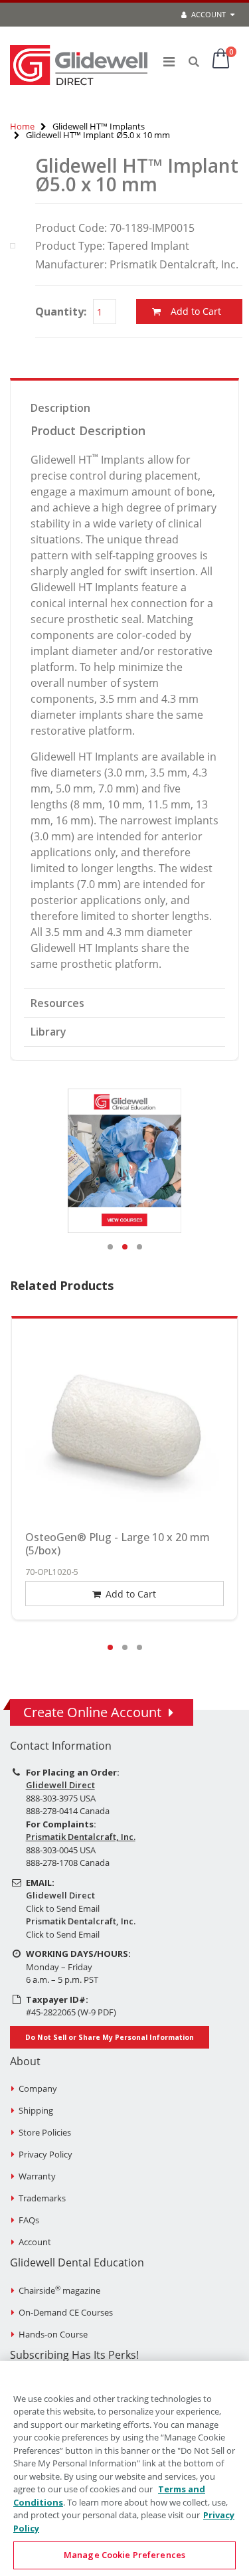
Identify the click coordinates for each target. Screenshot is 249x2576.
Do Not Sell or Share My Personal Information (110, 2037)
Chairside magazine (59, 2290)
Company (38, 2088)
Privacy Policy (45, 2154)
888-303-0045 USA (61, 1850)
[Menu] (169, 61)
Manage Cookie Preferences (124, 2555)
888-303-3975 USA (61, 1798)
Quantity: (61, 312)
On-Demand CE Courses (66, 2312)
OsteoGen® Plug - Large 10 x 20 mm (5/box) (118, 1544)
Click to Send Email (63, 1908)
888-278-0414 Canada (68, 1811)
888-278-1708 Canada (68, 1863)
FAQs (29, 2220)
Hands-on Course (53, 2334)
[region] (124, 2468)
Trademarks (42, 2198)
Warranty (37, 2176)
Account (207, 14)
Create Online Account (92, 1712)
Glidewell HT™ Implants (99, 126)
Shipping (36, 2110)
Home (22, 126)
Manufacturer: (71, 264)
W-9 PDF (97, 2012)
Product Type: (70, 246)
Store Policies (45, 2132)
